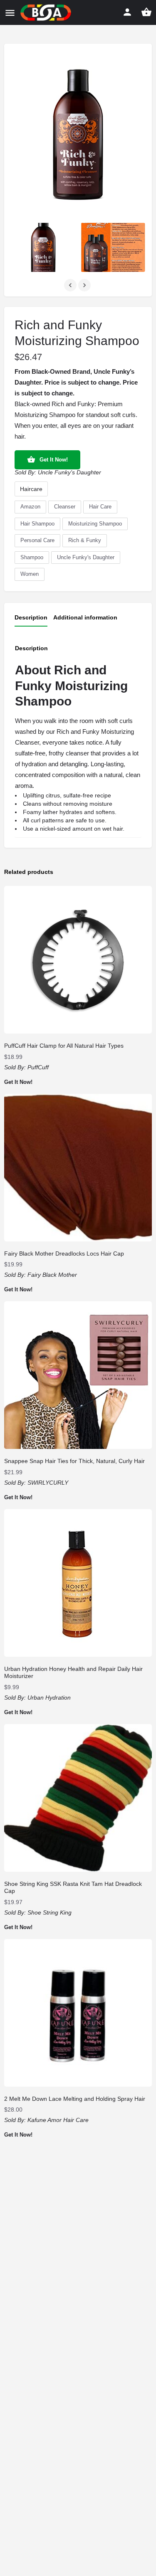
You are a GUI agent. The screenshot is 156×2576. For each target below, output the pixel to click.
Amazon (30, 507)
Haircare (31, 489)
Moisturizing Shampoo (95, 524)
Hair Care (100, 507)
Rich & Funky (85, 540)
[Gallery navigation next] (85, 285)
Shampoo (32, 557)
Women (30, 574)
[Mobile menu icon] (10, 13)
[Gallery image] (43, 247)
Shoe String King (50, 1912)
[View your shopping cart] (146, 12)
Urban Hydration (49, 1698)
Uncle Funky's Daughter (69, 472)
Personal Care (37, 540)
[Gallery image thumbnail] (78, 134)
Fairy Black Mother (52, 1275)
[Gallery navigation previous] (71, 285)
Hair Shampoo (37, 524)
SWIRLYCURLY (48, 1483)
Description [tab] (31, 617)
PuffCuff (38, 1067)
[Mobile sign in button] (127, 12)
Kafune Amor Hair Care (58, 2120)
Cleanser (65, 507)
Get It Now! (54, 460)
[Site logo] (47, 12)
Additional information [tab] (85, 617)
